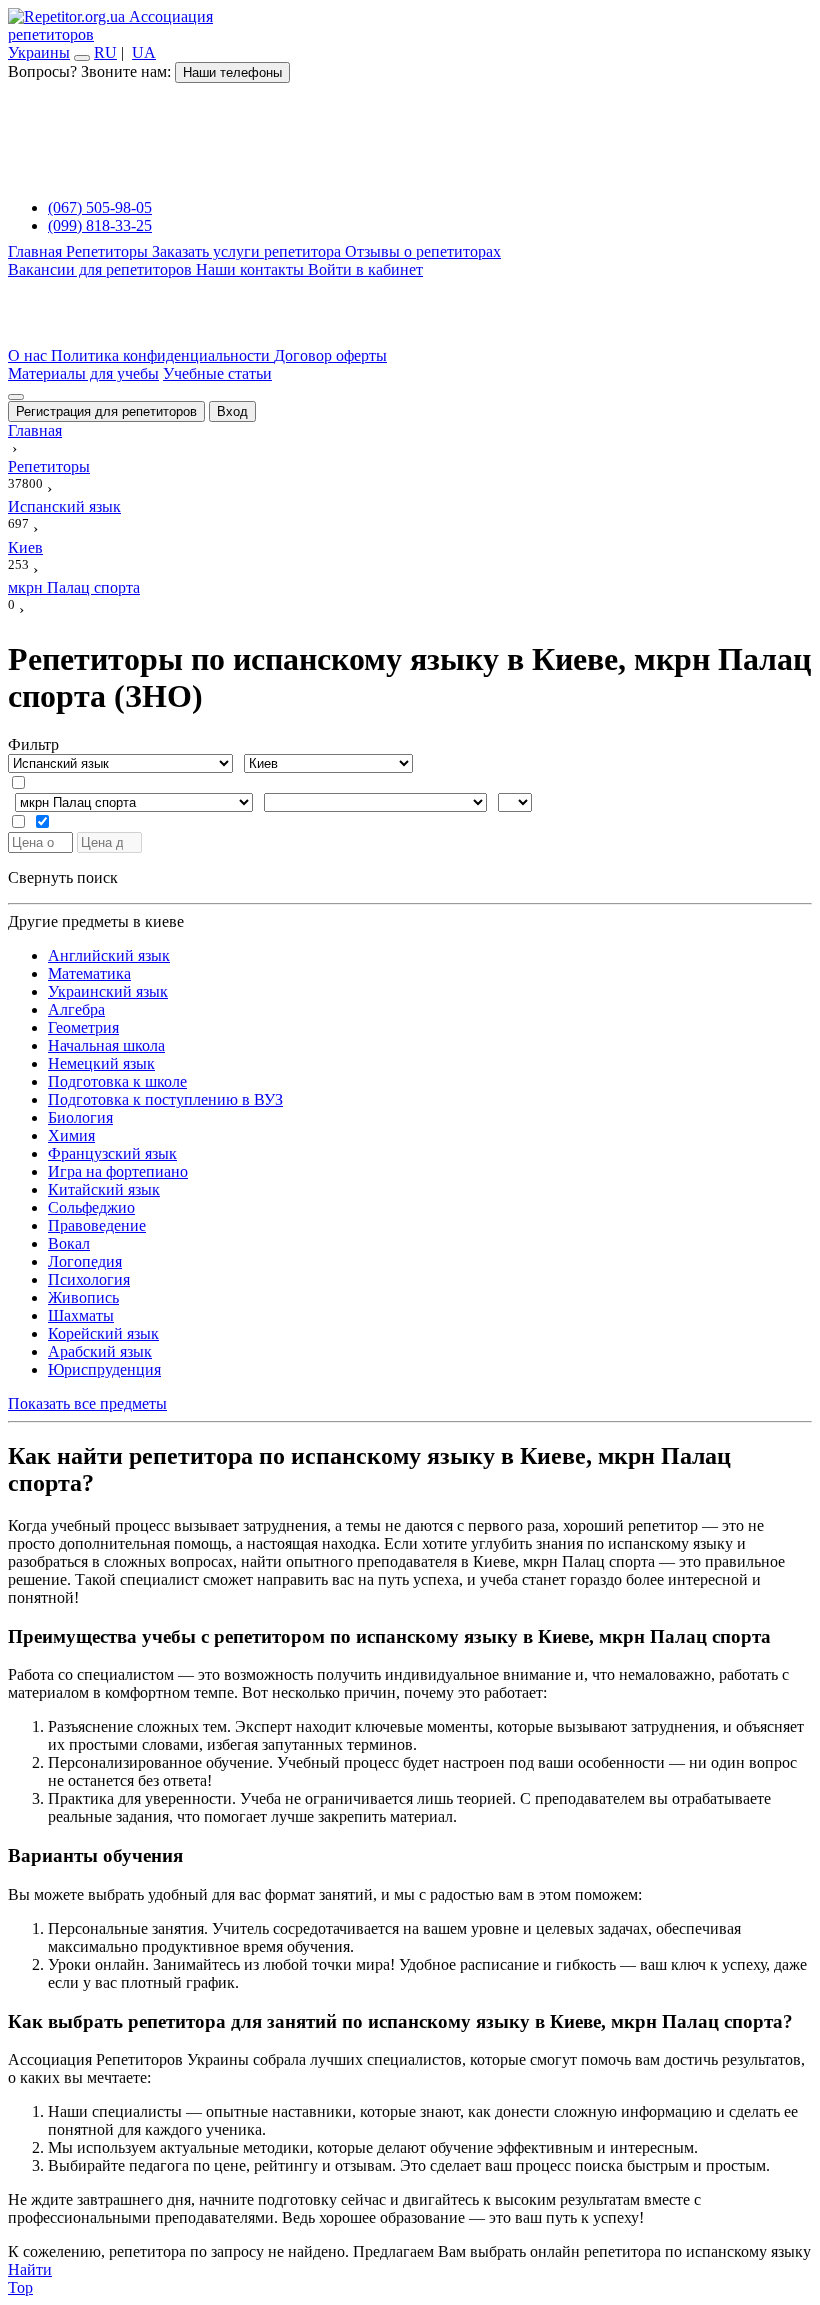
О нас (29, 355)
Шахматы (81, 1315)
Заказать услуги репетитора (248, 251)
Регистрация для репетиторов (106, 411)
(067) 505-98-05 (100, 207)
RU (105, 52)
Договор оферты (330, 355)
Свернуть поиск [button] (63, 877)
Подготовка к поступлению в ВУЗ (165, 1099)
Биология (80, 1117)
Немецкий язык (101, 1063)
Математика (89, 973)
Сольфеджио (91, 1207)
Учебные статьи (217, 373)
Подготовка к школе (117, 1081)
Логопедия (85, 1261)
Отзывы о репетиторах (423, 251)
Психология (89, 1279)
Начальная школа (106, 1045)
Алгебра (76, 1009)
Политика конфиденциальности (162, 355)
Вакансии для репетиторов (102, 269)
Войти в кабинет (365, 269)
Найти (30, 2269)
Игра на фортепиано (118, 1171)
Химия (71, 1135)
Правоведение (97, 1225)
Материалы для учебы (83, 373)
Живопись (83, 1297)
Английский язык (109, 955)
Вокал (69, 1243)
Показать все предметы (87, 1403)
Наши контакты (252, 269)
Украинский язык (108, 991)
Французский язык (112, 1153)
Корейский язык (103, 1333)
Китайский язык (104, 1189)
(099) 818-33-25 (100, 225)
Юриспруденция (104, 1369)
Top (20, 2287)
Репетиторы (109, 251)
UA (144, 52)
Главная (37, 251)
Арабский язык (100, 1351)
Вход (232, 411)
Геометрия (83, 1027)
